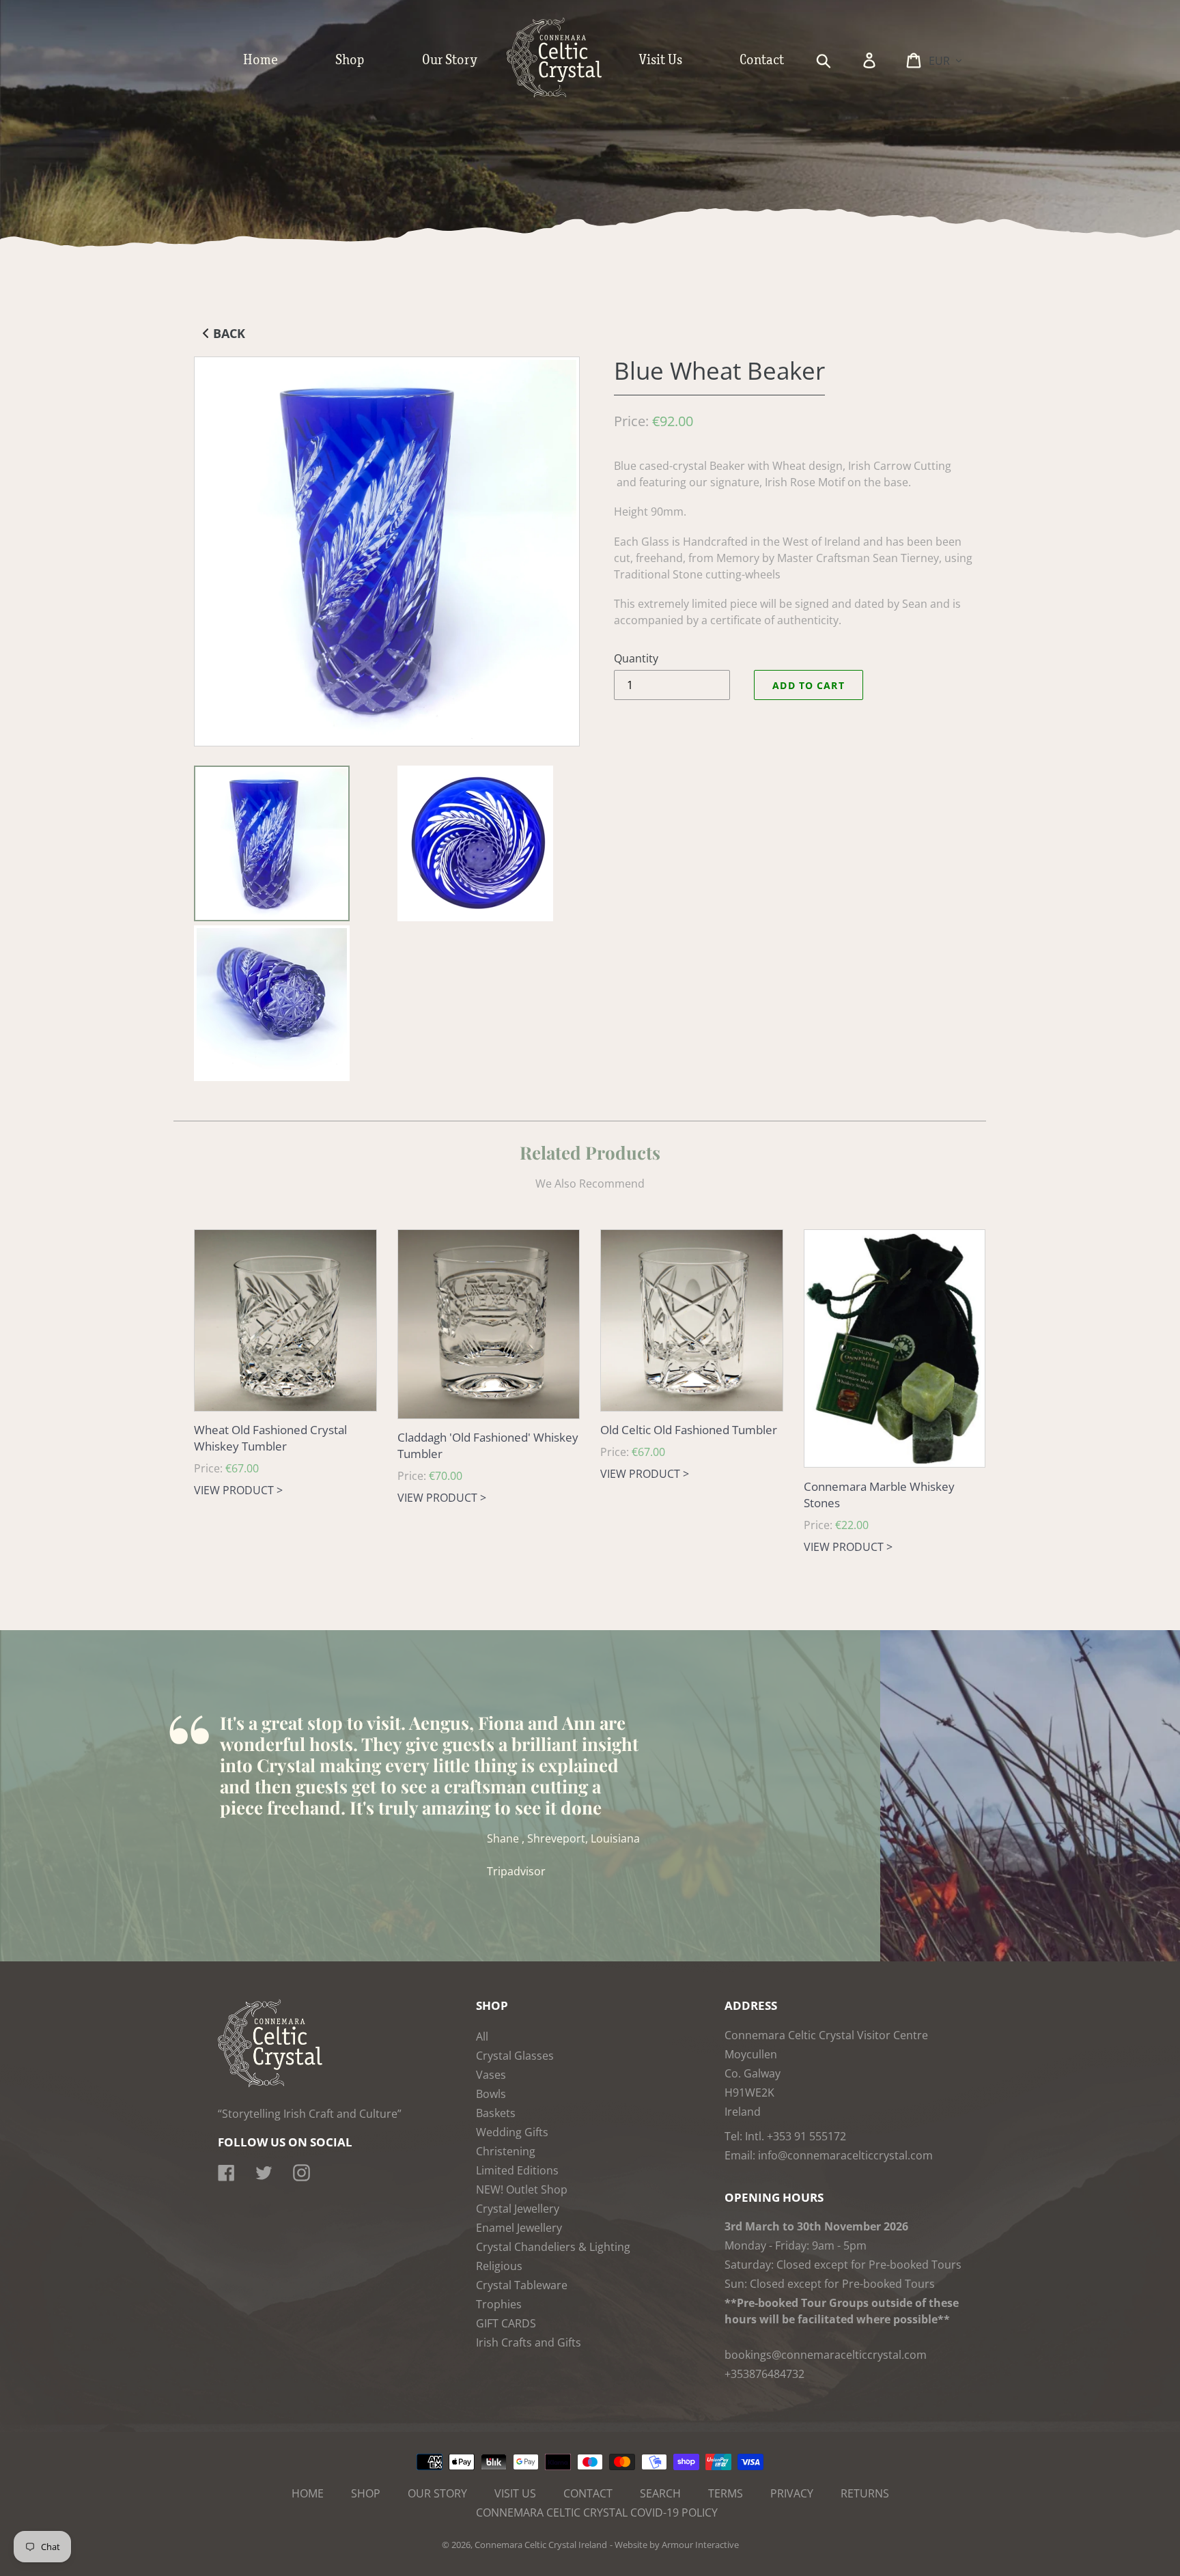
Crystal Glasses (515, 2056)
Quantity (636, 658)
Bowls (491, 2094)
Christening (506, 2151)
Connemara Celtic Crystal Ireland (541, 2545)
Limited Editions (517, 2170)
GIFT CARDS (506, 2323)
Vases (491, 2075)
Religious (499, 2266)
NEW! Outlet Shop (522, 2189)
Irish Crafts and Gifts (529, 2342)
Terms (726, 2493)
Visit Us (515, 2493)
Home (308, 2493)
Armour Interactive (700, 2545)
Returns (865, 2493)
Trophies (499, 2304)
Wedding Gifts (512, 2132)
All (482, 2036)
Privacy (792, 2493)
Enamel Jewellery (519, 2228)
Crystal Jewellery (518, 2209)
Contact (588, 2493)
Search (660, 2493)
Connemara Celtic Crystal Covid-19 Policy (597, 2512)
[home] (568, 94)
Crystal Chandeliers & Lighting (553, 2247)
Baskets (496, 2113)
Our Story (437, 2493)
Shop (366, 2493)
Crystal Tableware (522, 2285)
